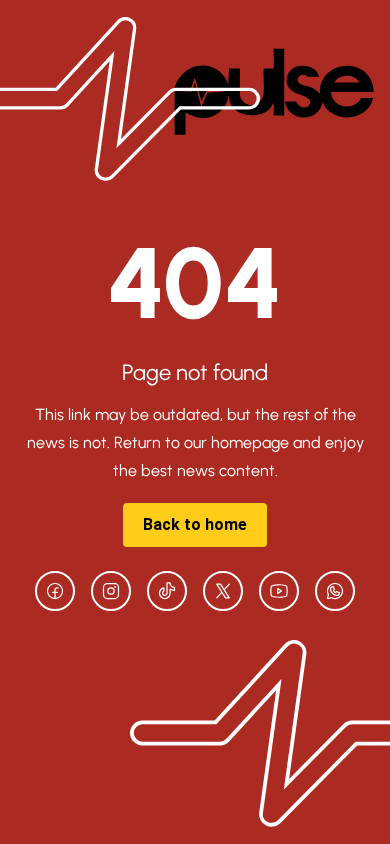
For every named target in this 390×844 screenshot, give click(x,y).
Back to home (195, 524)
